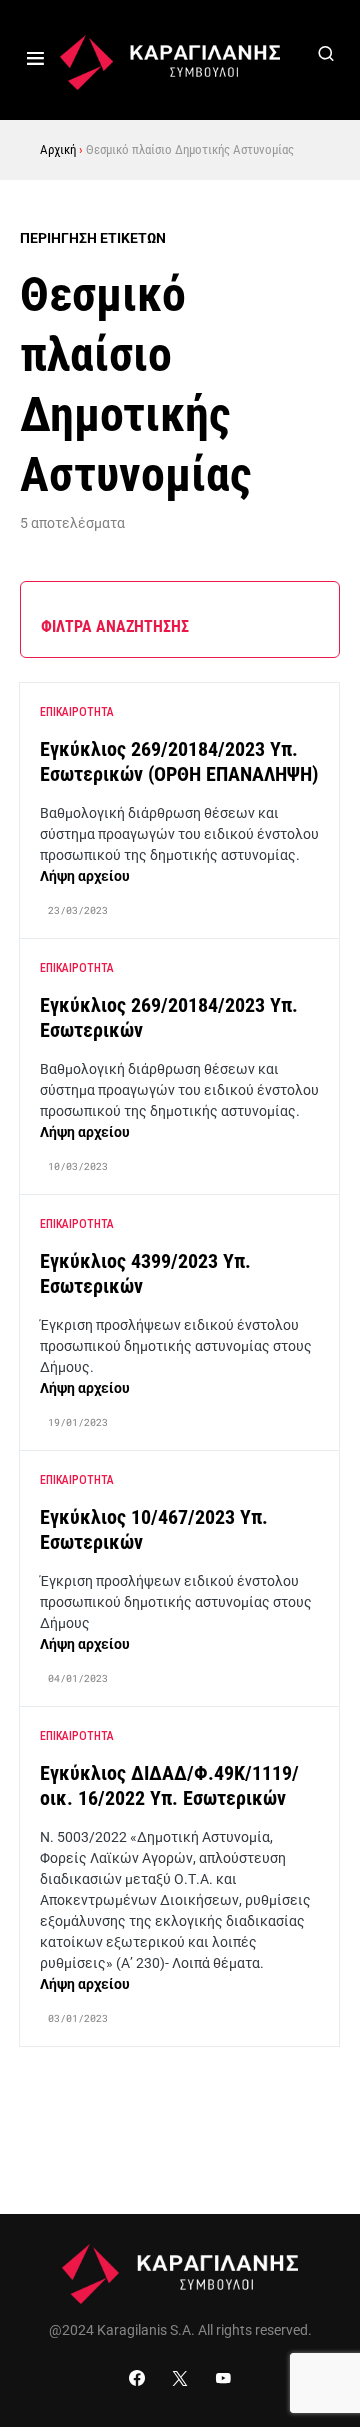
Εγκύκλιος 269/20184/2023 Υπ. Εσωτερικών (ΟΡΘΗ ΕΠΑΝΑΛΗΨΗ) (179, 761)
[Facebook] (137, 2378)
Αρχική (58, 149)
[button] (35, 60)
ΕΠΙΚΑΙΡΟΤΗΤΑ (77, 712)
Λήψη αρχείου (85, 876)
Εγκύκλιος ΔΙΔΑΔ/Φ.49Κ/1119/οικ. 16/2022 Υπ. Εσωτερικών (169, 1785)
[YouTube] (223, 2378)
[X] (180, 2378)
